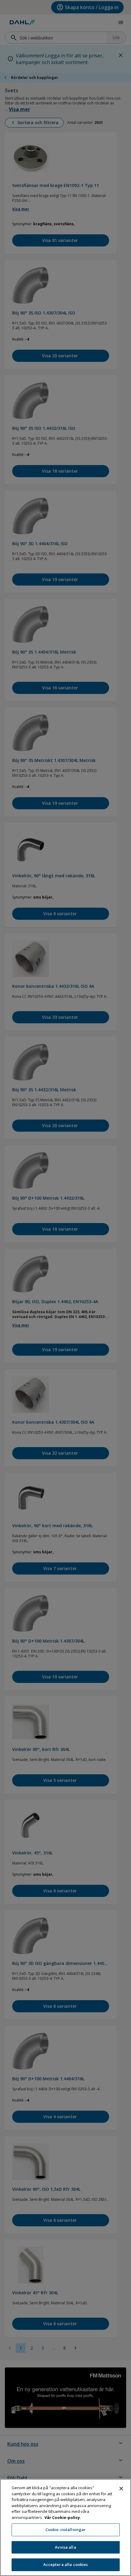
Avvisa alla (65, 2547)
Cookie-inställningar (66, 2530)
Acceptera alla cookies (66, 2564)
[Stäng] (121, 2489)
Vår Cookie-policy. (63, 2517)
